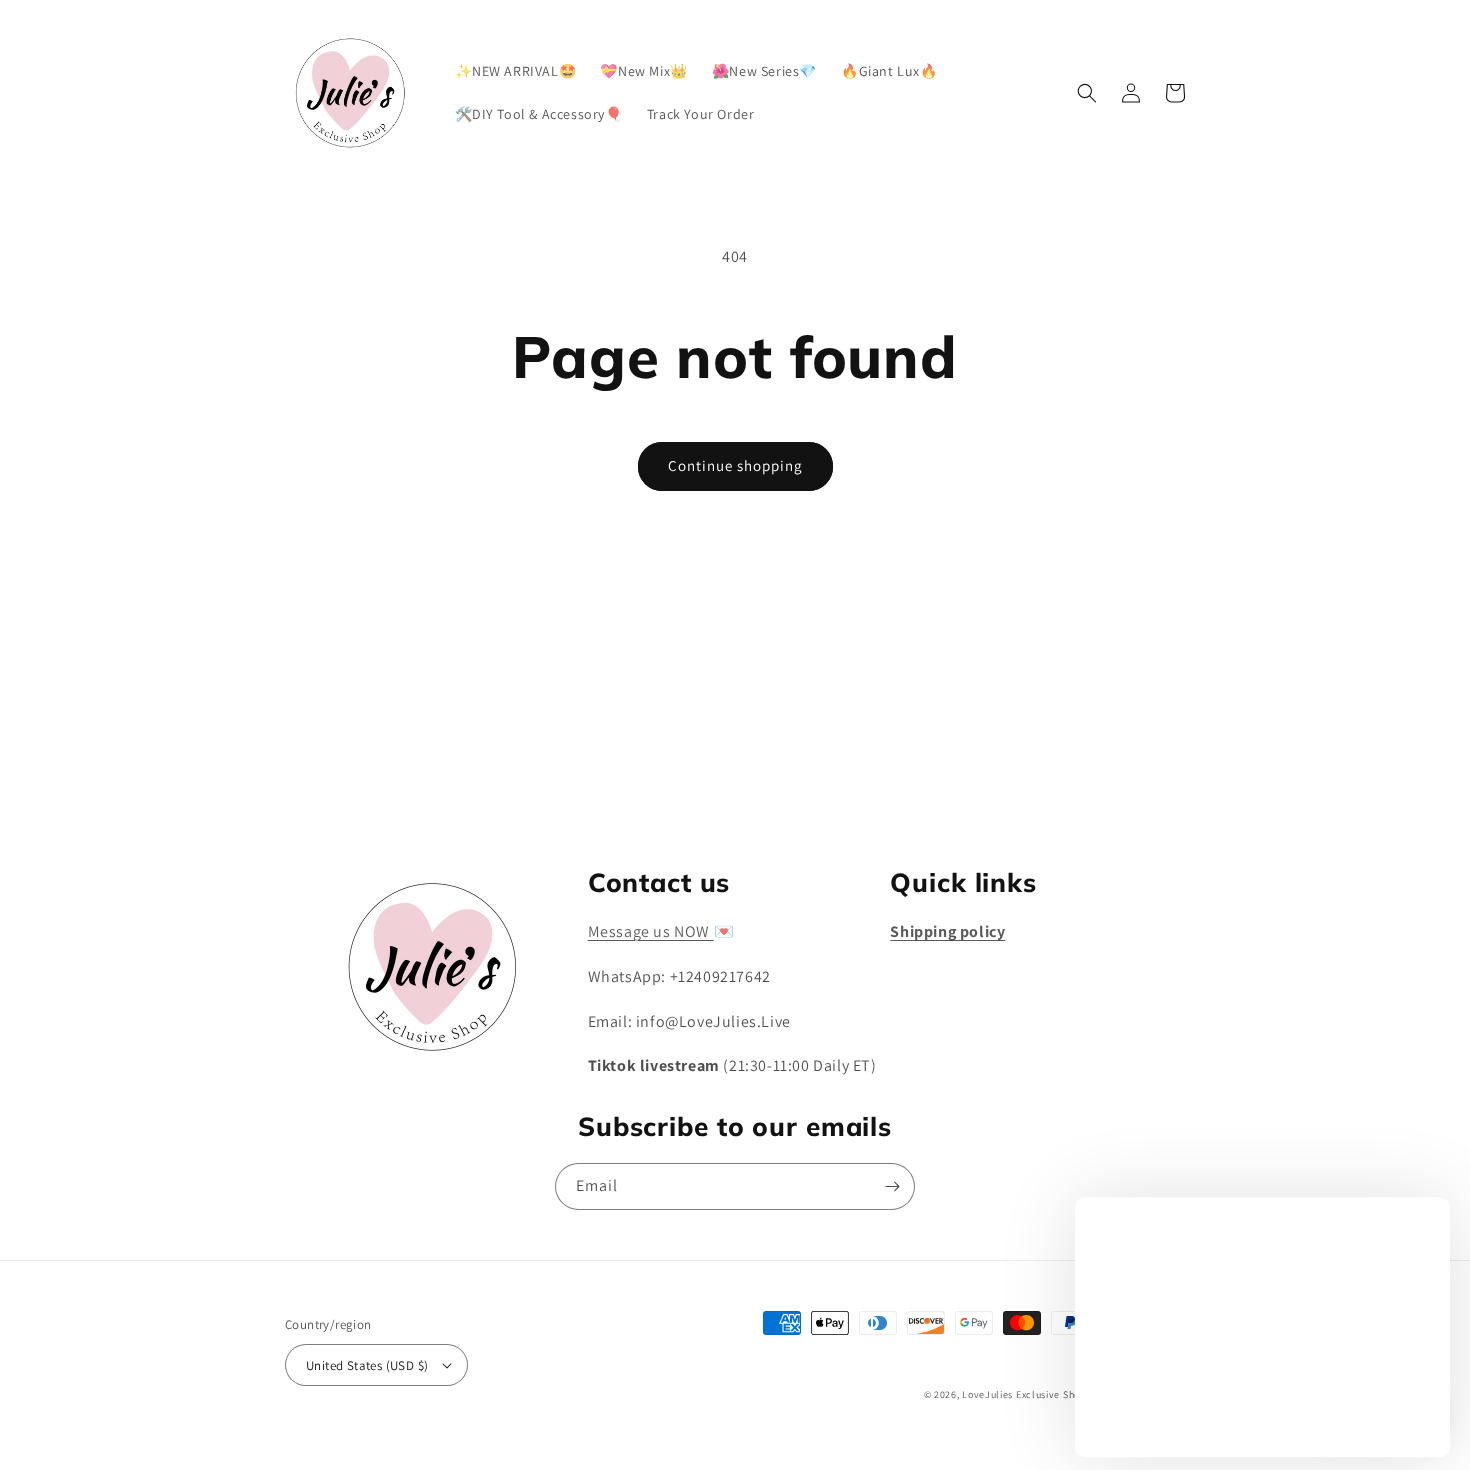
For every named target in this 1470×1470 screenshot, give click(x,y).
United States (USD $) (367, 1365)
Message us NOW (651, 931)
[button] (1087, 93)
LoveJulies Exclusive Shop (1024, 1394)
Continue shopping (735, 465)
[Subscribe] (892, 783)
